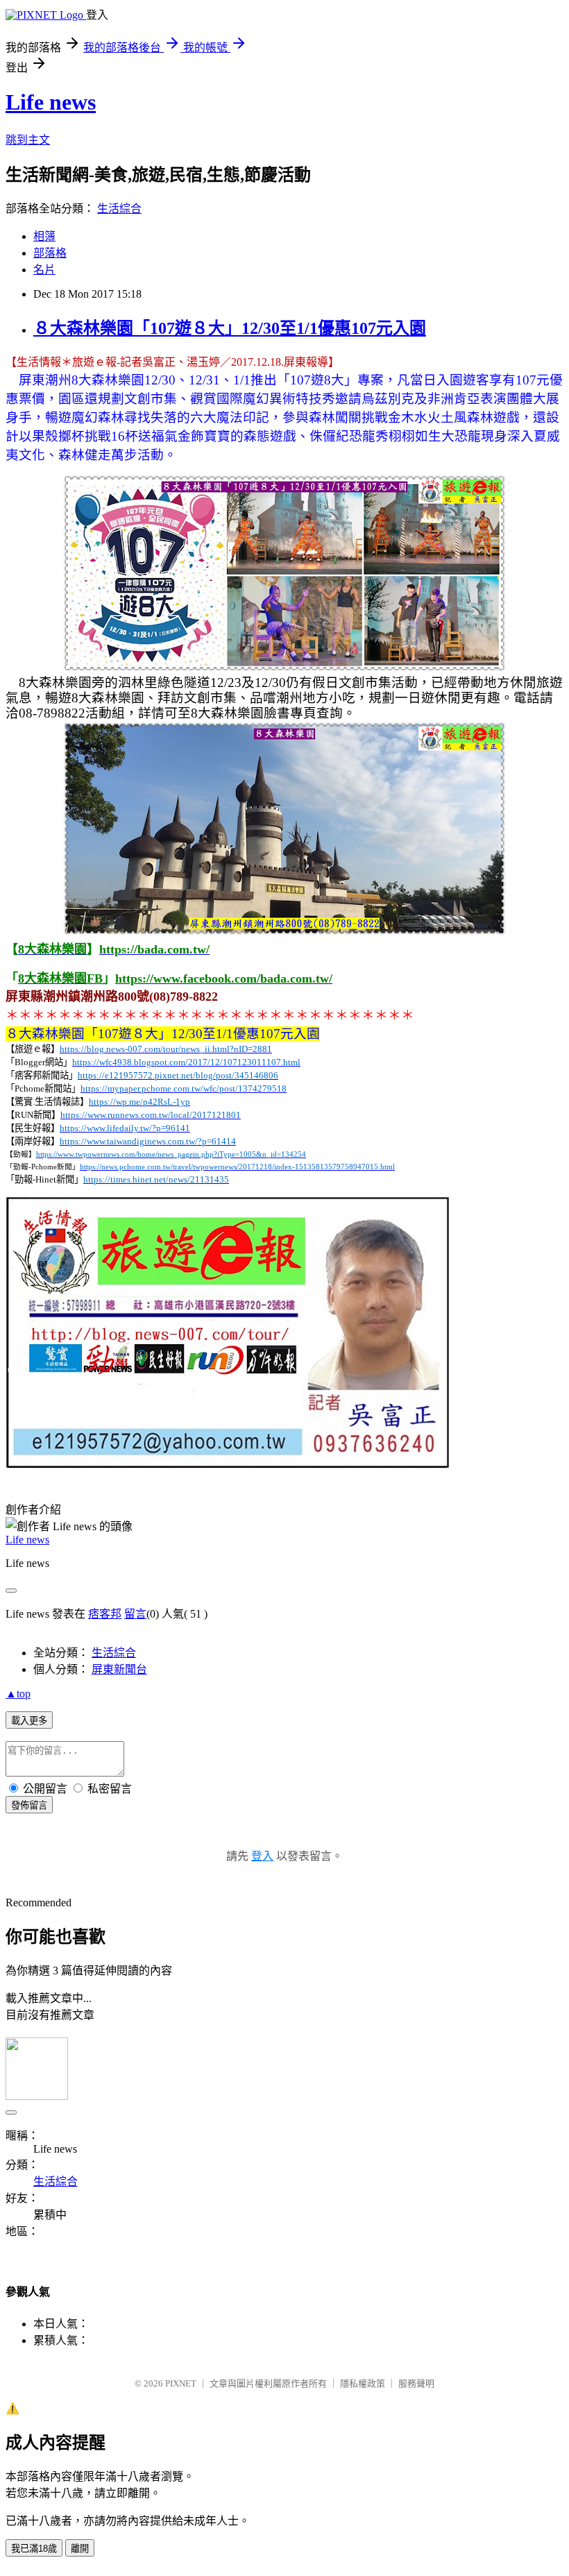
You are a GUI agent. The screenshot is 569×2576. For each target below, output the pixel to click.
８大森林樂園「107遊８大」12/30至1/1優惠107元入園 (230, 328)
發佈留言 (29, 1805)
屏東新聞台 (119, 1669)
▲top (18, 1694)
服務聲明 (416, 2383)
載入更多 (29, 1721)
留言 (135, 1614)
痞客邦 (105, 1614)
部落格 (50, 253)
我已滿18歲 (34, 2549)
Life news (51, 102)
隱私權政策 (363, 2383)
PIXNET (181, 2383)
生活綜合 (119, 209)
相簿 (44, 236)
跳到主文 (28, 140)
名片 (44, 270)
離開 (80, 2549)
